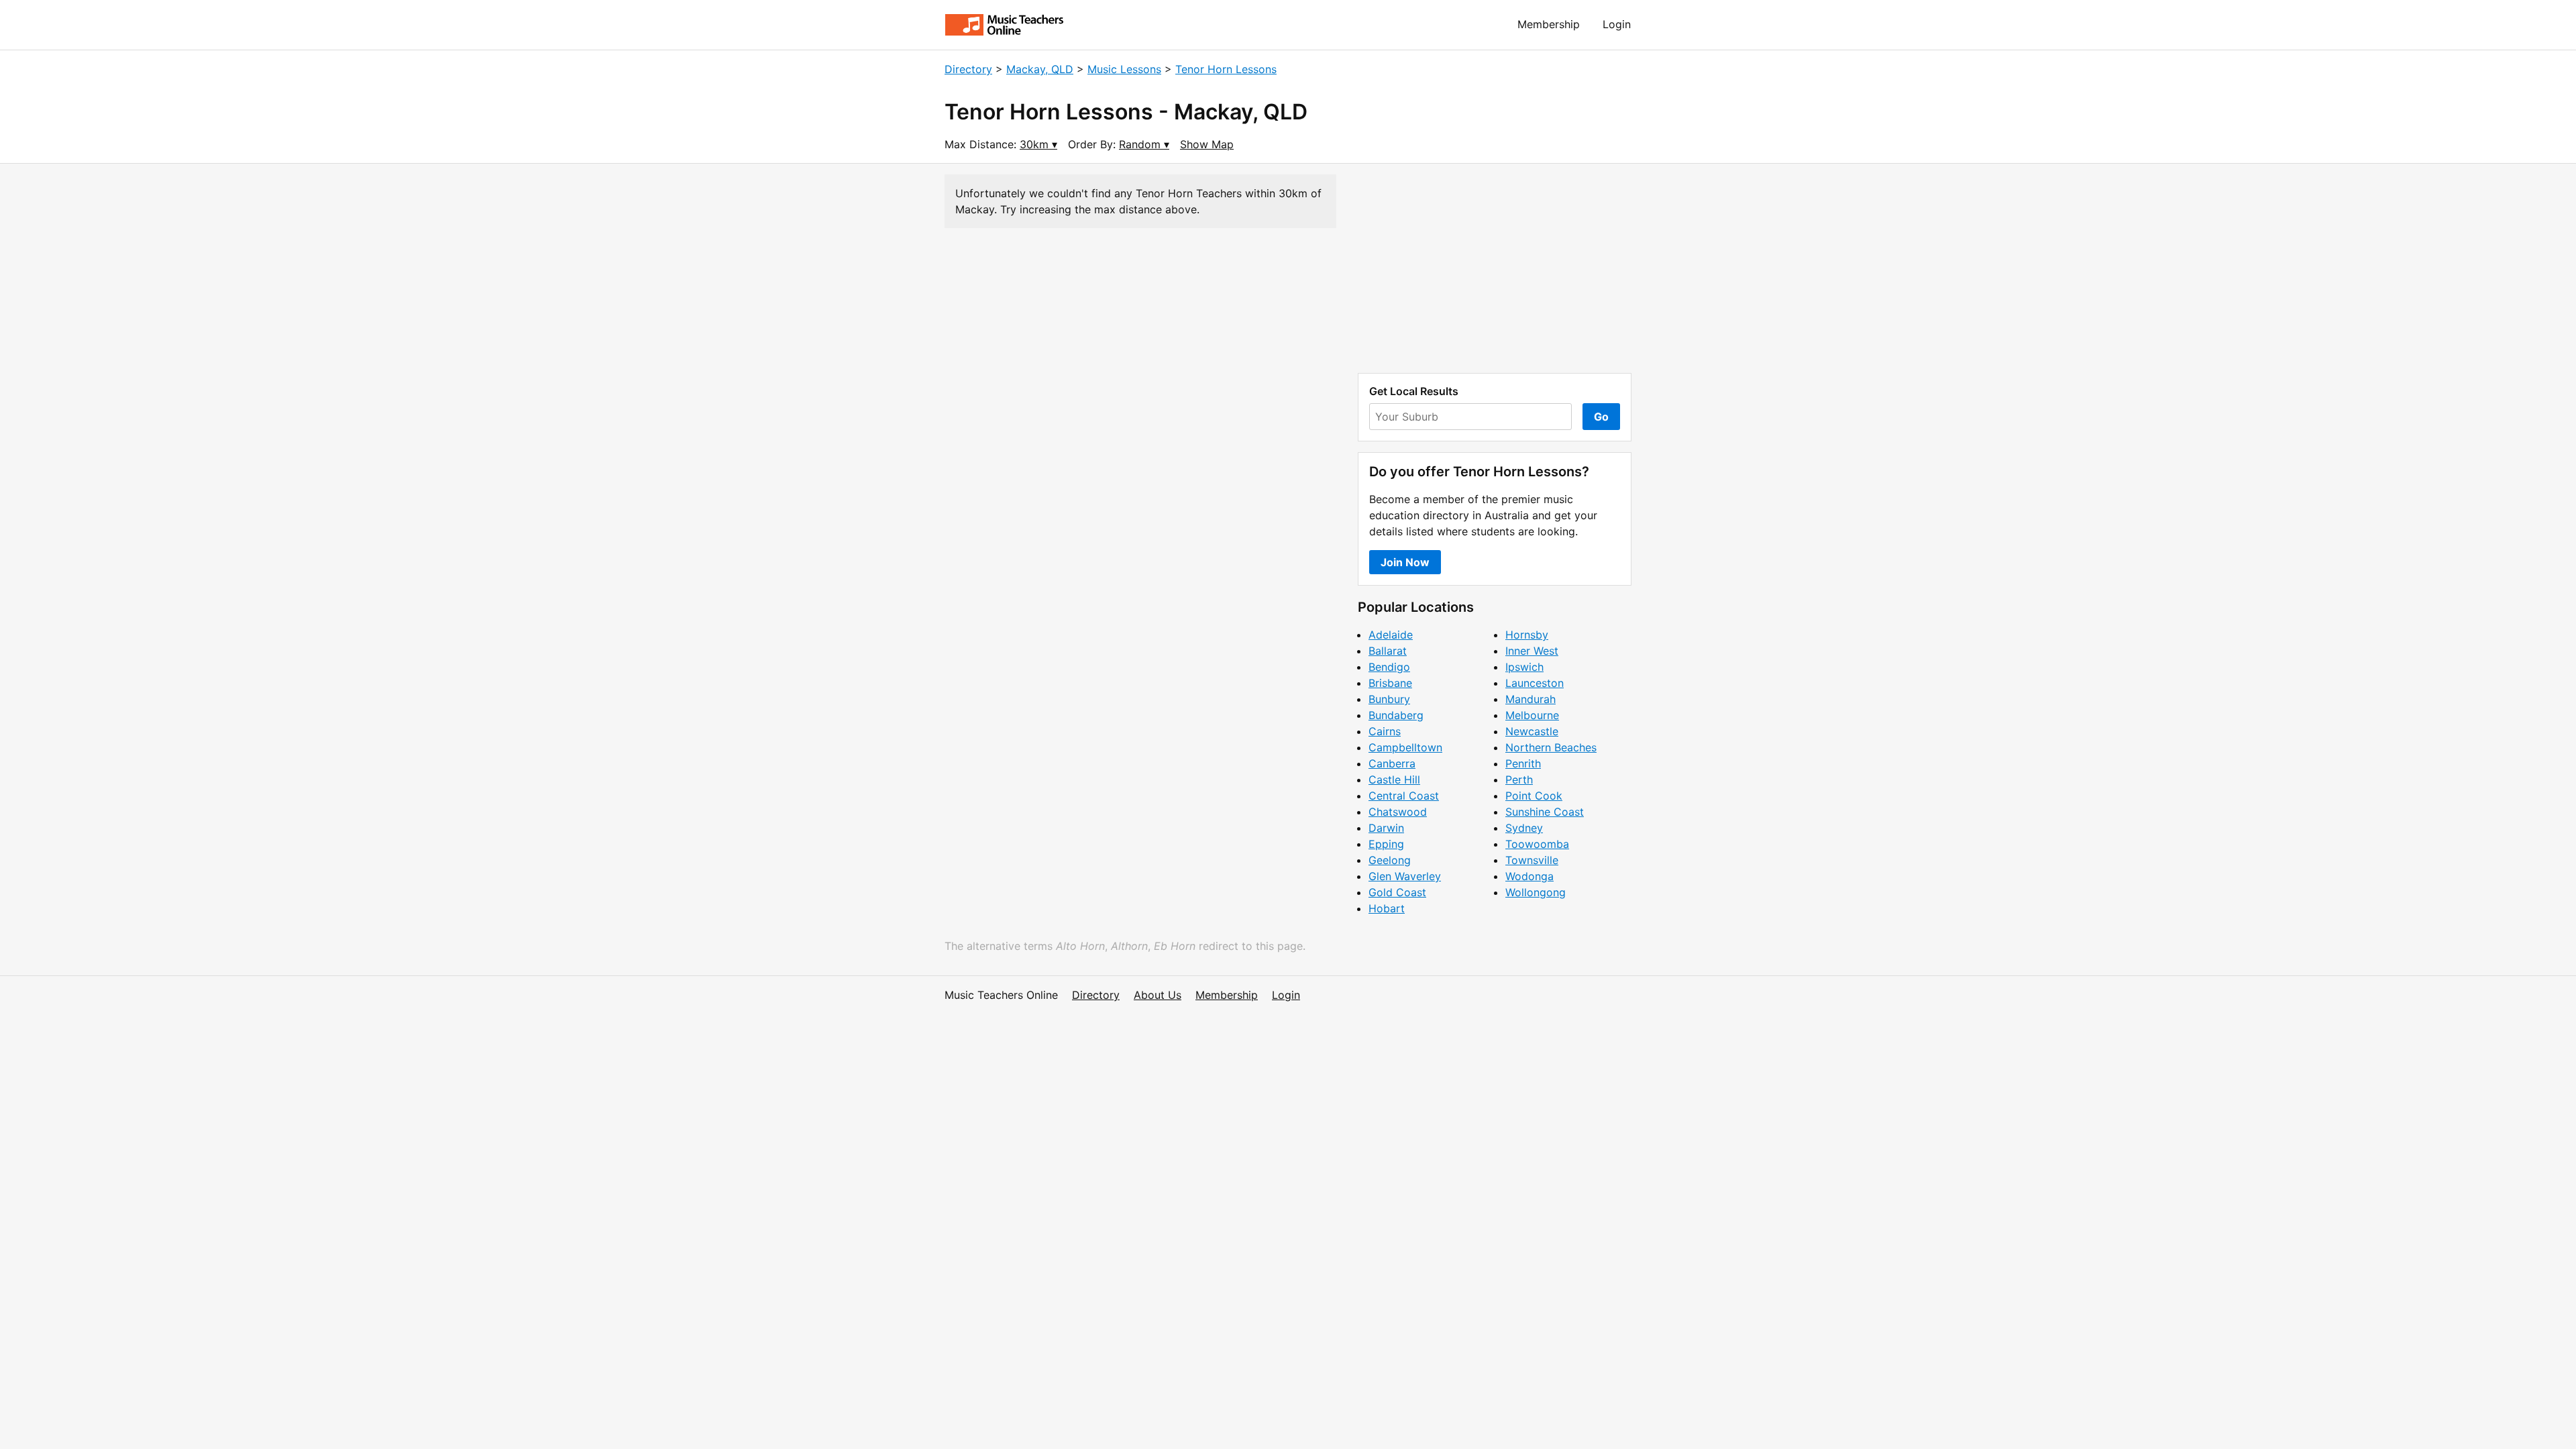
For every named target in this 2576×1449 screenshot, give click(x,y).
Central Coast (1404, 796)
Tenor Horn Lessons (1226, 69)
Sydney (1524, 828)
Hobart (1387, 908)
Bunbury (1389, 699)
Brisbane (1390, 683)
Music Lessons (1124, 69)
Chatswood (1398, 812)
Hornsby (1527, 635)
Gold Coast (1397, 892)
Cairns (1385, 731)
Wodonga (1529, 876)
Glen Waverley (1405, 876)
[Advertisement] (1495, 268)
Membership (1549, 24)
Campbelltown (1405, 747)
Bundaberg (1396, 715)
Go (1601, 417)
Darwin (1386, 828)
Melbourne (1532, 715)
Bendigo (1389, 667)
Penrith (1523, 763)
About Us (1158, 995)
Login (1617, 24)
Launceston (1535, 683)
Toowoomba (1537, 844)
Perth (1519, 780)
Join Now (1405, 562)
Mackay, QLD (1040, 69)
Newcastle (1532, 731)
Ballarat (1388, 651)
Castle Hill (1394, 780)
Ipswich (1524, 667)
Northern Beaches (1551, 747)
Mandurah (1531, 699)
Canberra (1392, 763)
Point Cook (1534, 796)
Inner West (1532, 651)
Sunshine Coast (1545, 812)
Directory (968, 69)
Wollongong (1536, 892)
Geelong (1390, 860)
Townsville (1532, 860)
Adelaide (1391, 635)
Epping (1386, 844)
